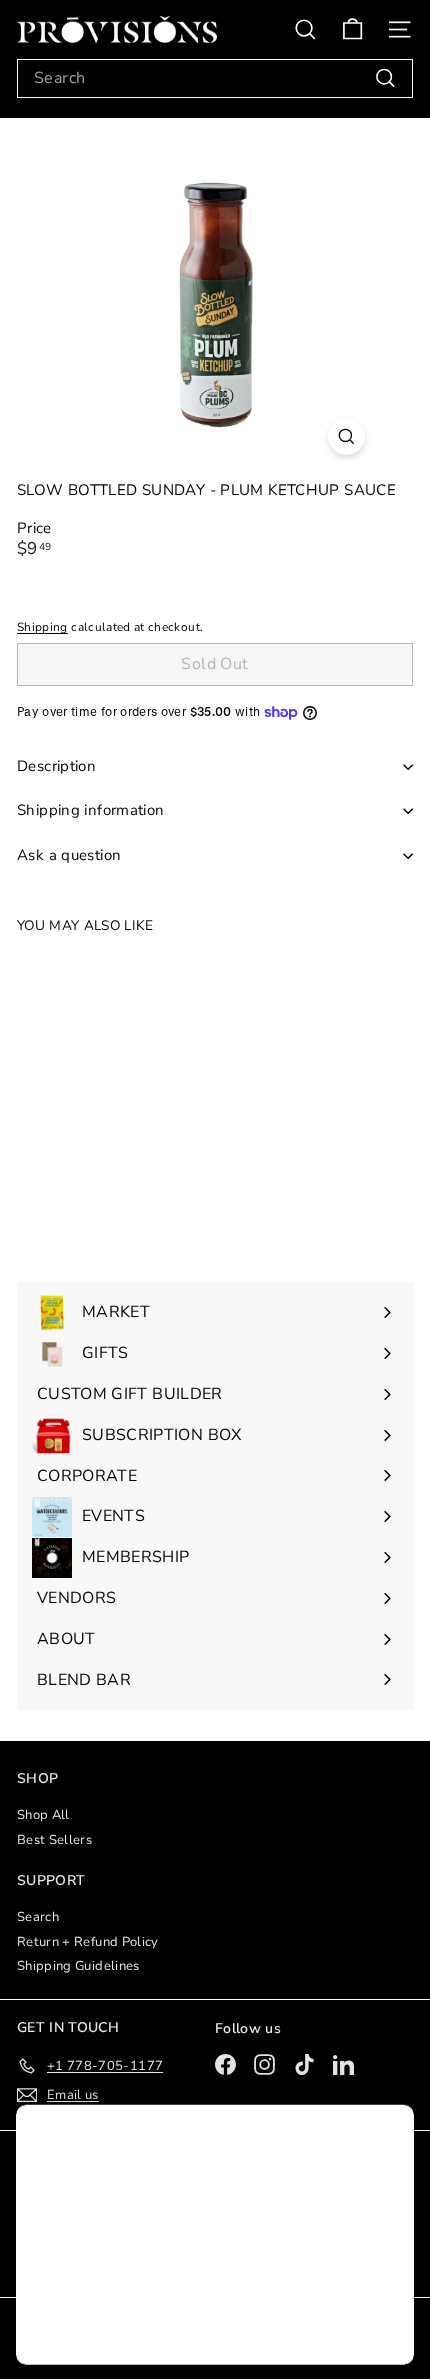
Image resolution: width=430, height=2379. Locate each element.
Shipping (42, 627)
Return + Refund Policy (88, 1942)
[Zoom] (346, 436)
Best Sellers (54, 1840)
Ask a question (69, 855)
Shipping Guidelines (78, 1966)
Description (56, 766)
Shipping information (91, 810)
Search (38, 1917)
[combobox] (215, 78)
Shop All (43, 1815)
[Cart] (352, 29)
